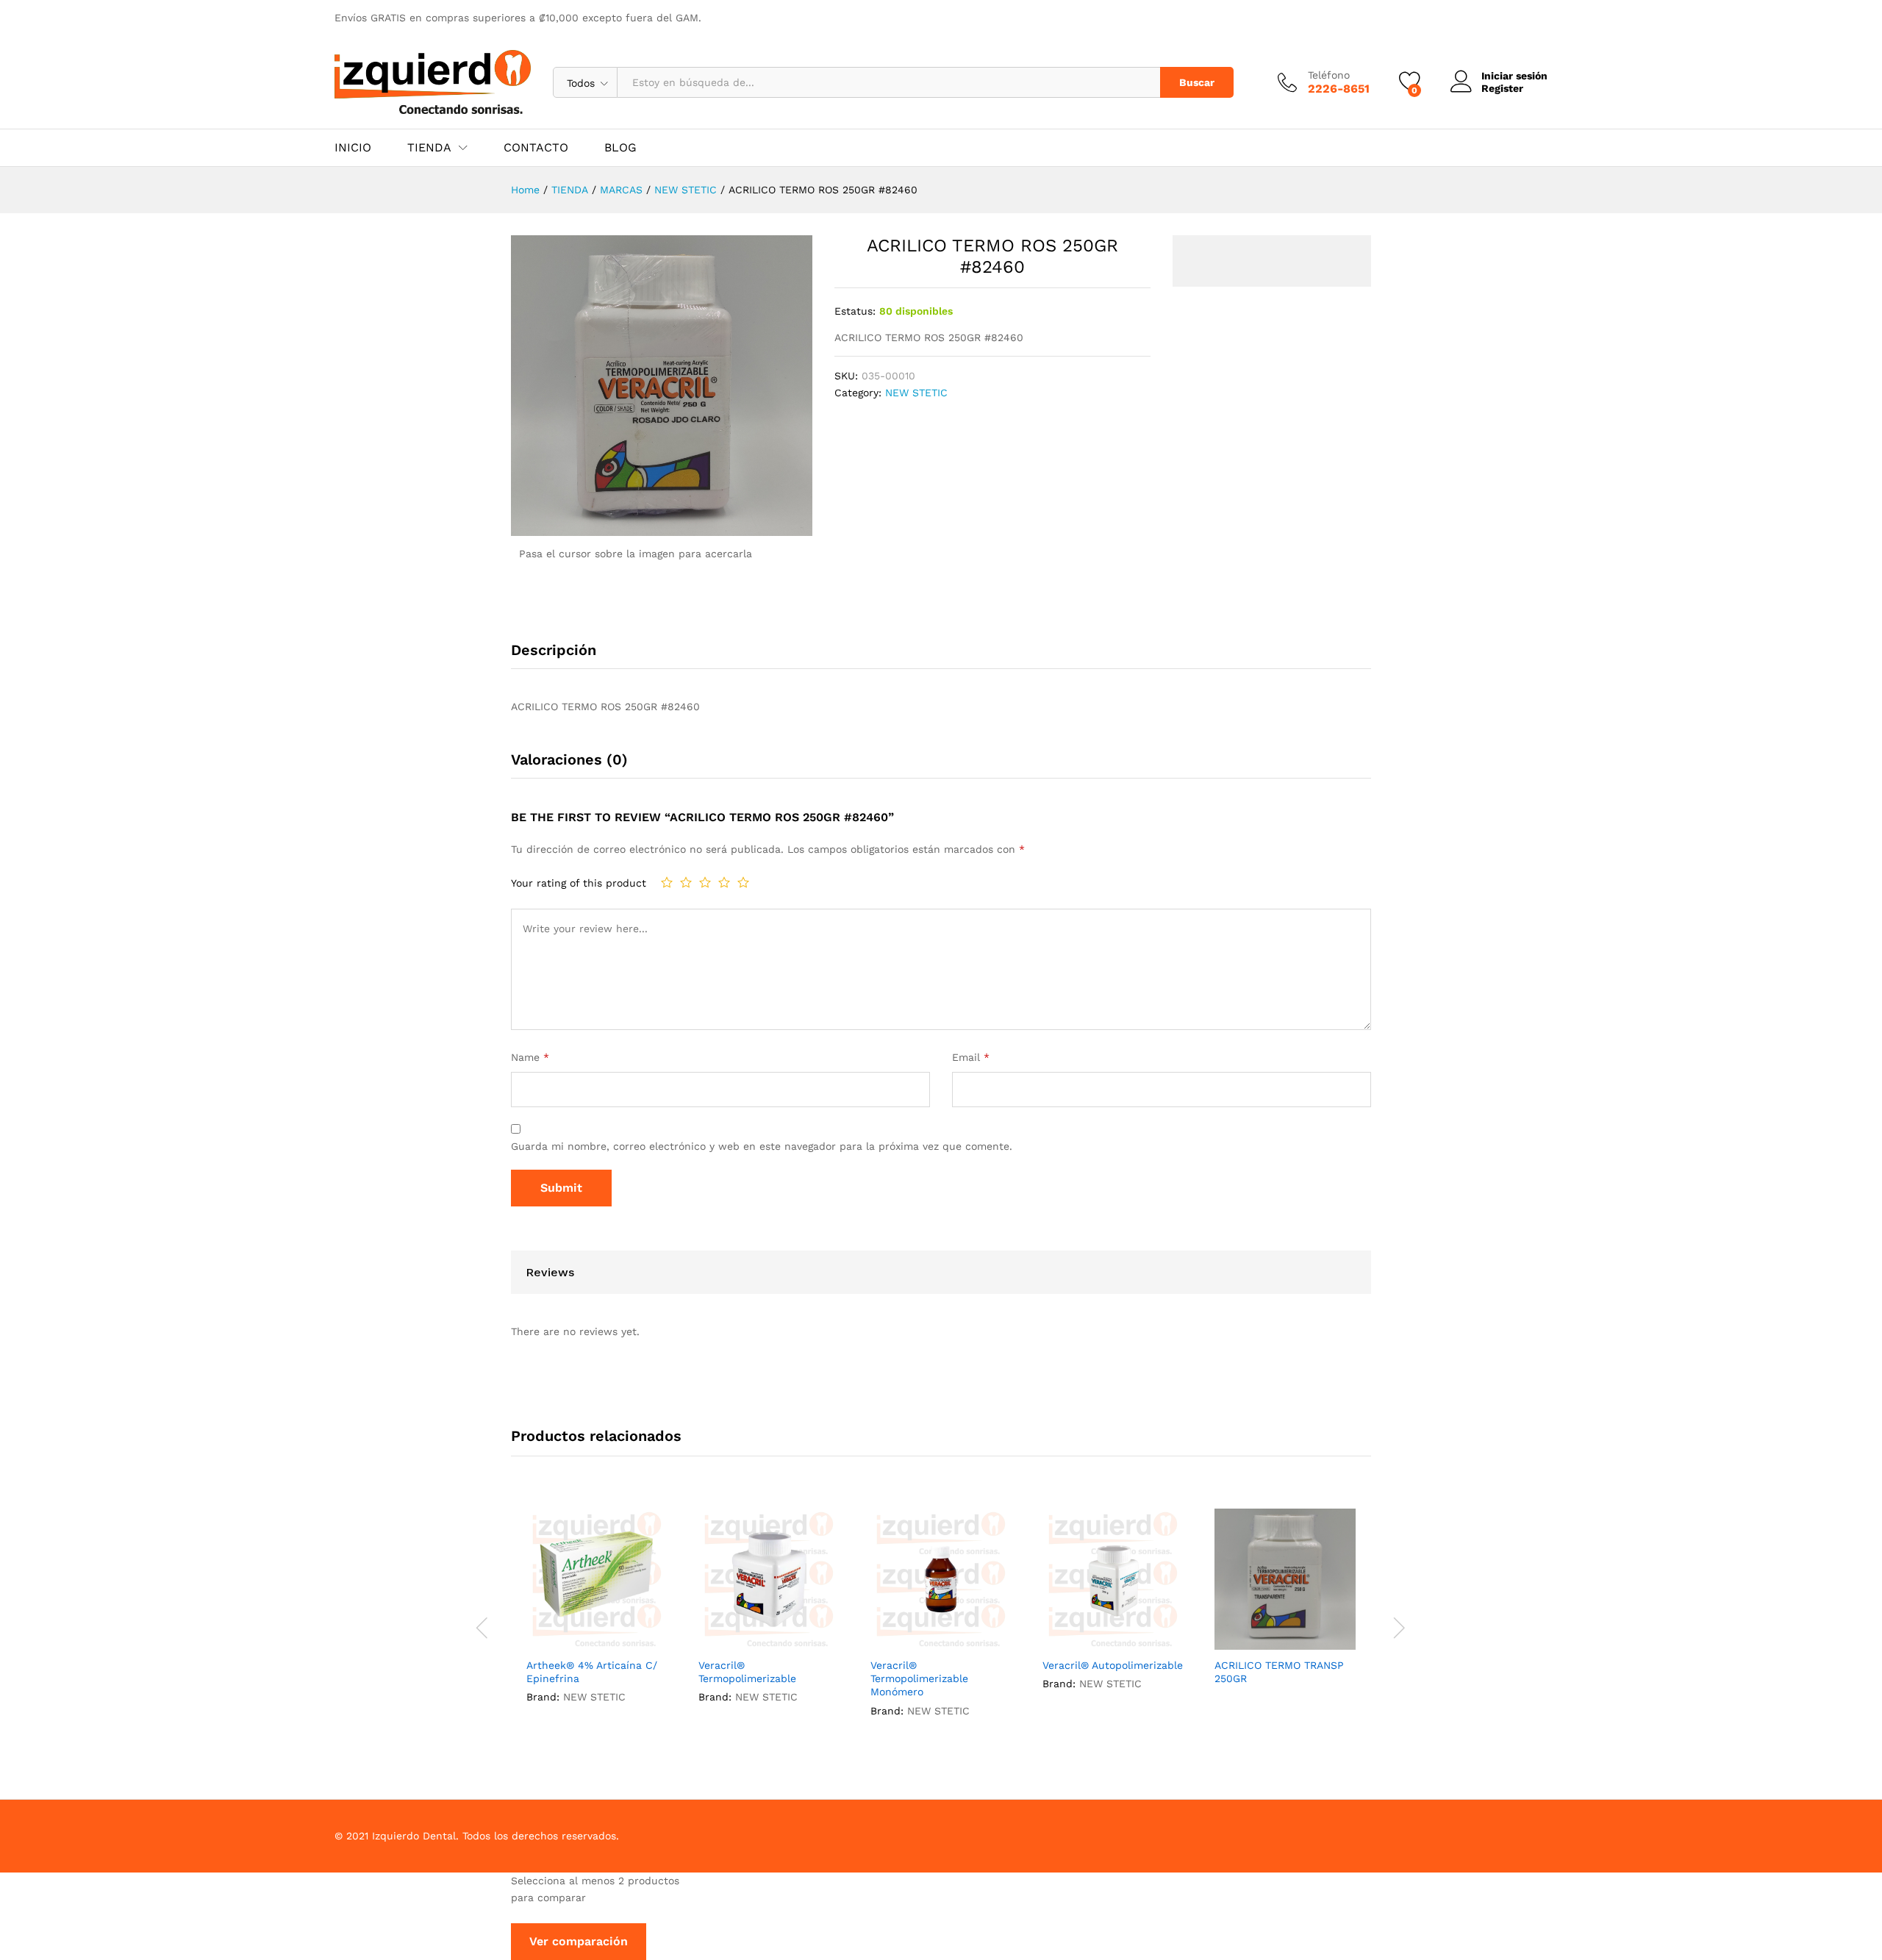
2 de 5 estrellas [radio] (686, 882)
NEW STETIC (916, 393)
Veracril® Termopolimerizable (747, 1672)
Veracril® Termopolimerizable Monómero (919, 1678)
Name (530, 1057)
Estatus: (855, 311)
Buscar (1197, 82)
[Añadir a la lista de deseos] (597, 1641)
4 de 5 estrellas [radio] (724, 882)
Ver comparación (579, 1941)
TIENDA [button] (429, 148)
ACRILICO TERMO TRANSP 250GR (1279, 1672)
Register (1502, 88)
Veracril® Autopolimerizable (1113, 1665)
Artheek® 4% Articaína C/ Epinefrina (592, 1672)
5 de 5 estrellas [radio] (743, 882)
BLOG (620, 148)
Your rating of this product (579, 883)
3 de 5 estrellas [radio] (705, 882)
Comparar (631, 1641)
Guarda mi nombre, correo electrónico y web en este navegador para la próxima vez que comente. (762, 1146)
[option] (597, 1619)
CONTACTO (536, 148)
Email (971, 1057)
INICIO (353, 148)
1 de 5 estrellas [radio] (667, 882)
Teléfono (1329, 75)
